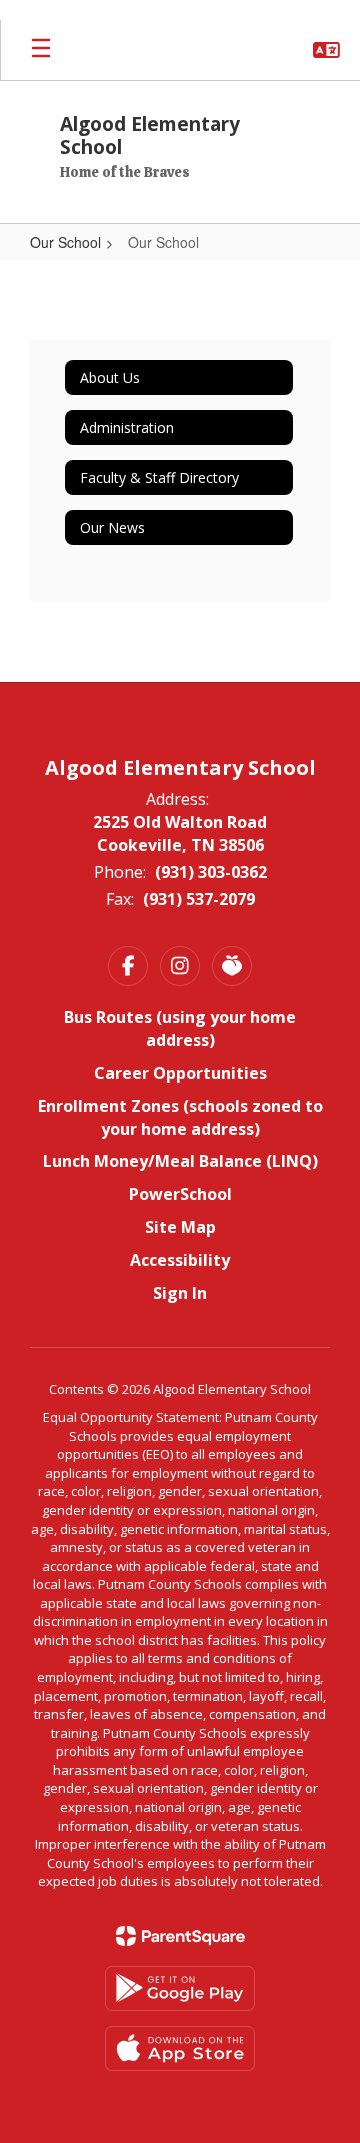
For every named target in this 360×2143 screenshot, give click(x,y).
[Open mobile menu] (41, 50)
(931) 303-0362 (211, 872)
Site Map (180, 1227)
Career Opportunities (180, 1073)
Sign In (180, 1293)
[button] (326, 50)
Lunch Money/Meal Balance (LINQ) (180, 1161)
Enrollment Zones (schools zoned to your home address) (180, 1117)
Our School (65, 242)
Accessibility (180, 1260)
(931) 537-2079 (199, 899)
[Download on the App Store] (180, 2048)
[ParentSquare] (180, 1936)
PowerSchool (180, 1194)
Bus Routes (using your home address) (180, 1028)
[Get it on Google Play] (180, 1988)
